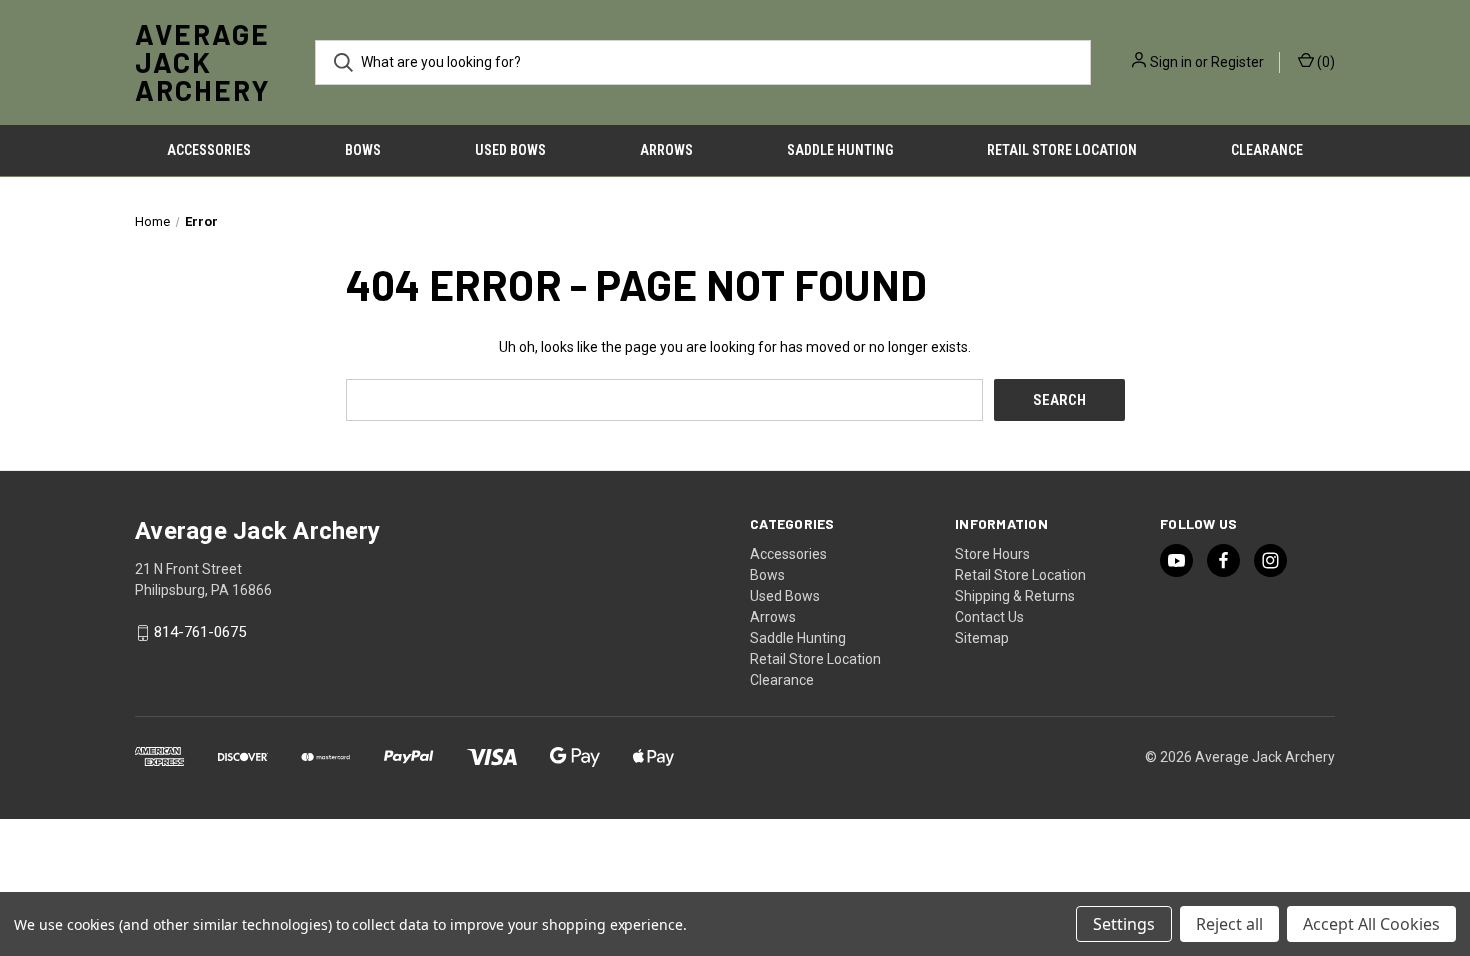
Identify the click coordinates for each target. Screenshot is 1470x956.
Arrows (666, 150)
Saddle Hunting (840, 150)
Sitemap (982, 638)
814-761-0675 (200, 633)
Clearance (1267, 150)
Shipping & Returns (1015, 596)
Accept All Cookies (1371, 924)
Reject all (1229, 924)
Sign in (1171, 62)
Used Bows (510, 150)
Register (1237, 62)
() (1324, 62)
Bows (363, 150)
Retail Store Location (1062, 150)
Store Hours (992, 554)
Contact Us (989, 617)
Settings (1124, 924)
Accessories (209, 150)
